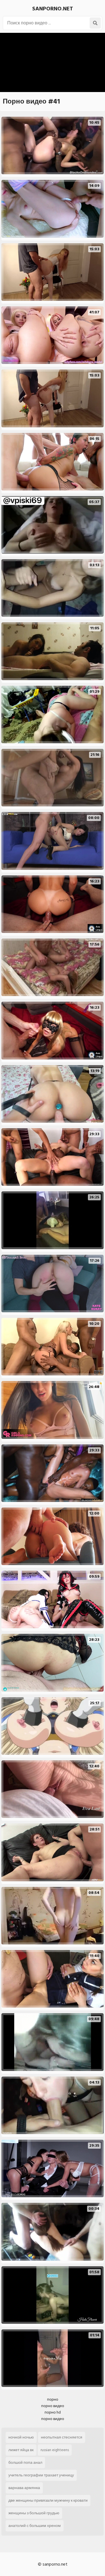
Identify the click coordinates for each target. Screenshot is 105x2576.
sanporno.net (53, 9)
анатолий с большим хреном (35, 2526)
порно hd (53, 2412)
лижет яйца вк (21, 2450)
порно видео (53, 2406)
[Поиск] (95, 23)
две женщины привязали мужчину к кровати (48, 2500)
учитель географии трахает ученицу (41, 2475)
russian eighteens (55, 2450)
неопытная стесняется (62, 2437)
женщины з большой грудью (34, 2513)
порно (53, 2399)
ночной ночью (21, 2437)
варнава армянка (24, 2488)
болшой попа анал (25, 2463)
